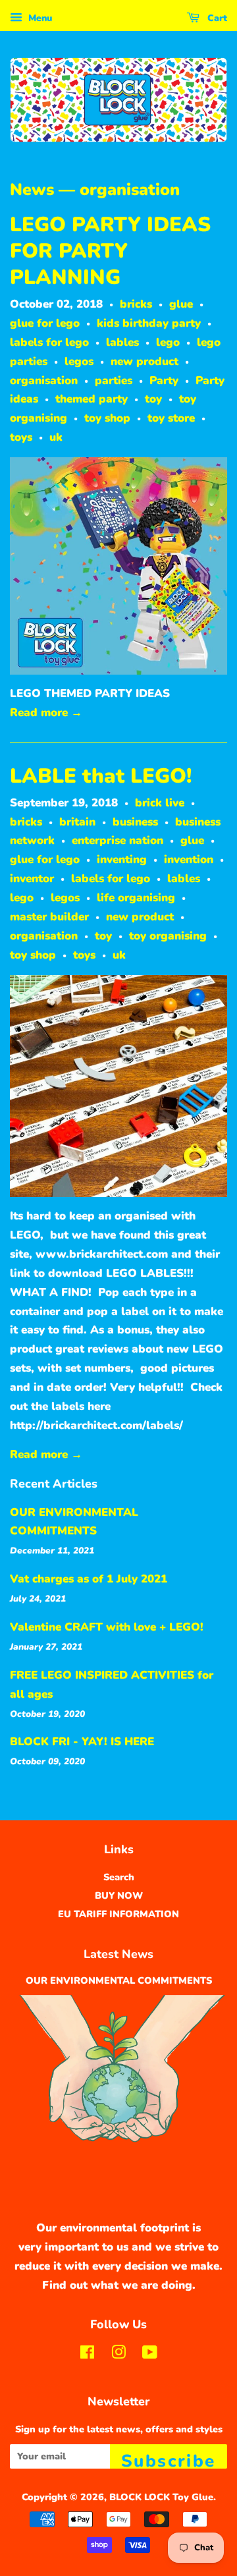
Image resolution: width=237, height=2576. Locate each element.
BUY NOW (119, 1895)
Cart (216, 18)
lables (122, 342)
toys (21, 437)
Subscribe (169, 2459)
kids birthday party (149, 323)
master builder (49, 917)
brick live (160, 803)
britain (77, 822)
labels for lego (49, 342)
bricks (136, 304)
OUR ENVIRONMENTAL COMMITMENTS (119, 1980)
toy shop (107, 418)
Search (119, 1877)
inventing (122, 859)
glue (181, 304)
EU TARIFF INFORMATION (118, 1914)
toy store (171, 418)
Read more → (46, 713)
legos (79, 361)
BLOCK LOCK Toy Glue (161, 2497)
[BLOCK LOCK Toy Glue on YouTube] (150, 2355)
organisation (44, 380)
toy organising (168, 936)
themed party (92, 399)
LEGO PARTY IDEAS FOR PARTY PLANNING (110, 251)
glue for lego (45, 323)
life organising (136, 898)
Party (164, 380)
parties (114, 380)
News (32, 190)
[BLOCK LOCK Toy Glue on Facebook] (87, 2355)
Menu (39, 18)
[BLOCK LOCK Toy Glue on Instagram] (118, 2355)
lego (168, 342)
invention (189, 859)
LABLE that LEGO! (101, 776)
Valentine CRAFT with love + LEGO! (107, 1627)
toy (153, 399)
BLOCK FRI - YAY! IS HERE (82, 1742)
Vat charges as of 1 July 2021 (89, 1579)
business (135, 822)
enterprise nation (118, 840)
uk (56, 437)
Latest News (118, 1954)
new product (145, 361)
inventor (32, 879)
